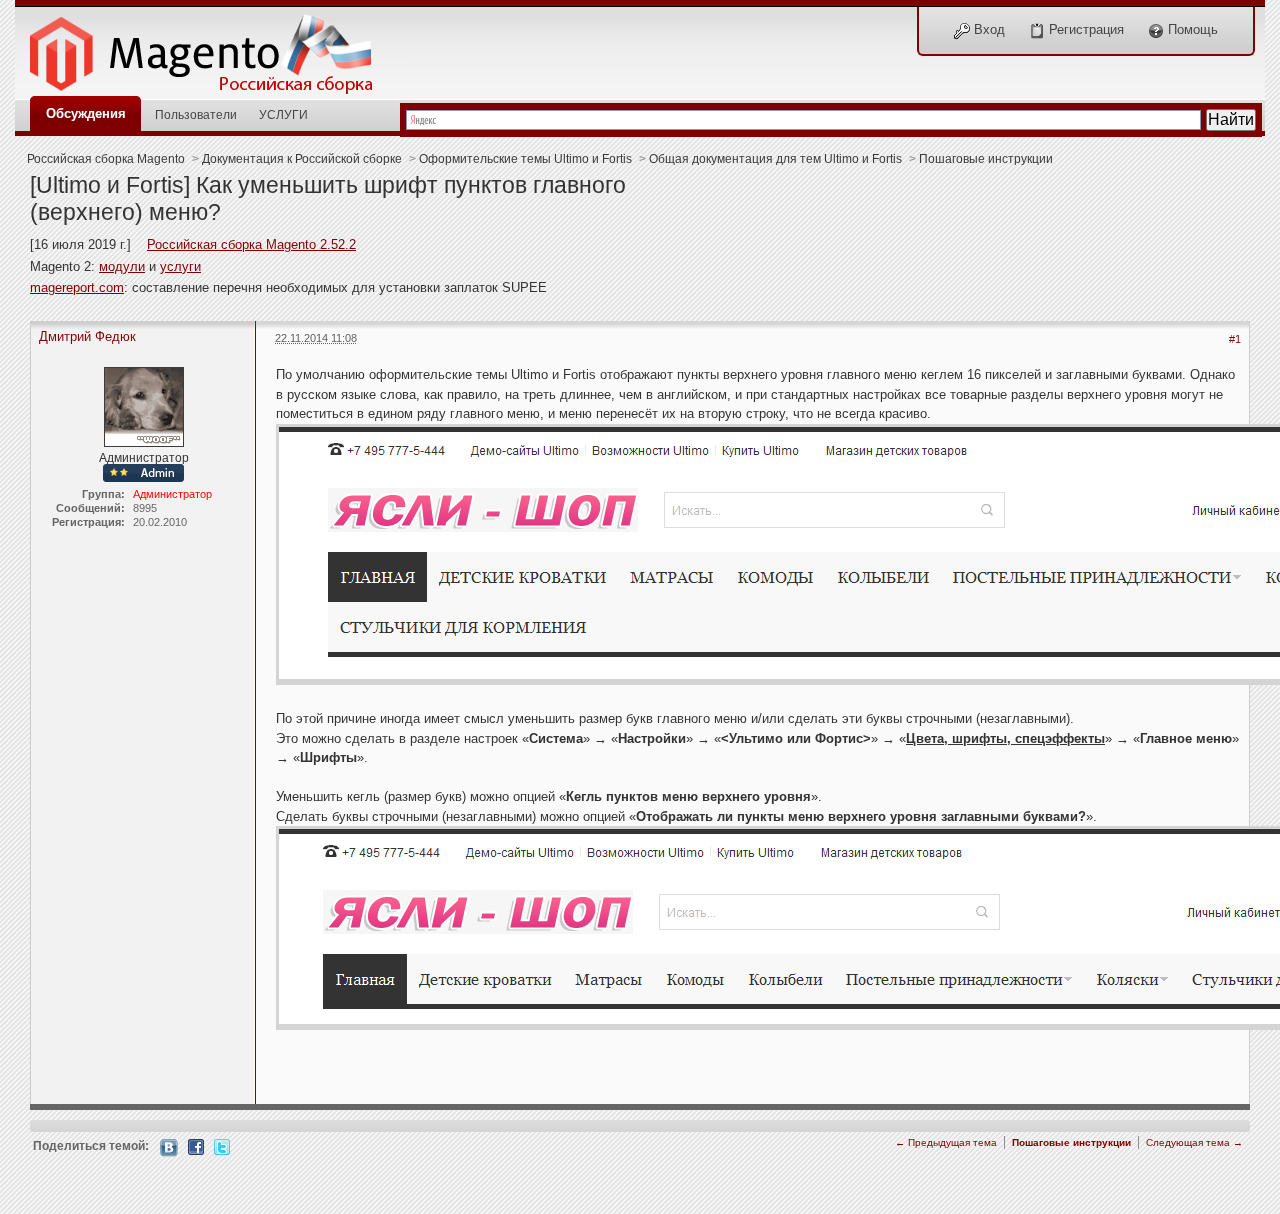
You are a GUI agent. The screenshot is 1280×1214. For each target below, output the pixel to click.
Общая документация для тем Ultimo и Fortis (775, 158)
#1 (1235, 339)
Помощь (1191, 29)
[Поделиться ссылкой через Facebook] (196, 1145)
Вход (987, 29)
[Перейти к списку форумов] (212, 48)
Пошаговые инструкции (986, 158)
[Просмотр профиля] (144, 405)
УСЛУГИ (283, 114)
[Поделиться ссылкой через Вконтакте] (169, 1146)
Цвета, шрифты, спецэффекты (1005, 738)
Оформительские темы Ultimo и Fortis (525, 158)
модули (122, 266)
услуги (180, 266)
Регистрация (1084, 29)
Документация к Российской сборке (302, 158)
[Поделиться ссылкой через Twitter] (222, 1145)
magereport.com (77, 287)
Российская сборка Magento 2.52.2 (251, 244)
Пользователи (196, 114)
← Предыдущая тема (946, 1142)
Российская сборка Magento (106, 158)
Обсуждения (86, 113)
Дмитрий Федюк (87, 336)
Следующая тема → (1194, 1142)
